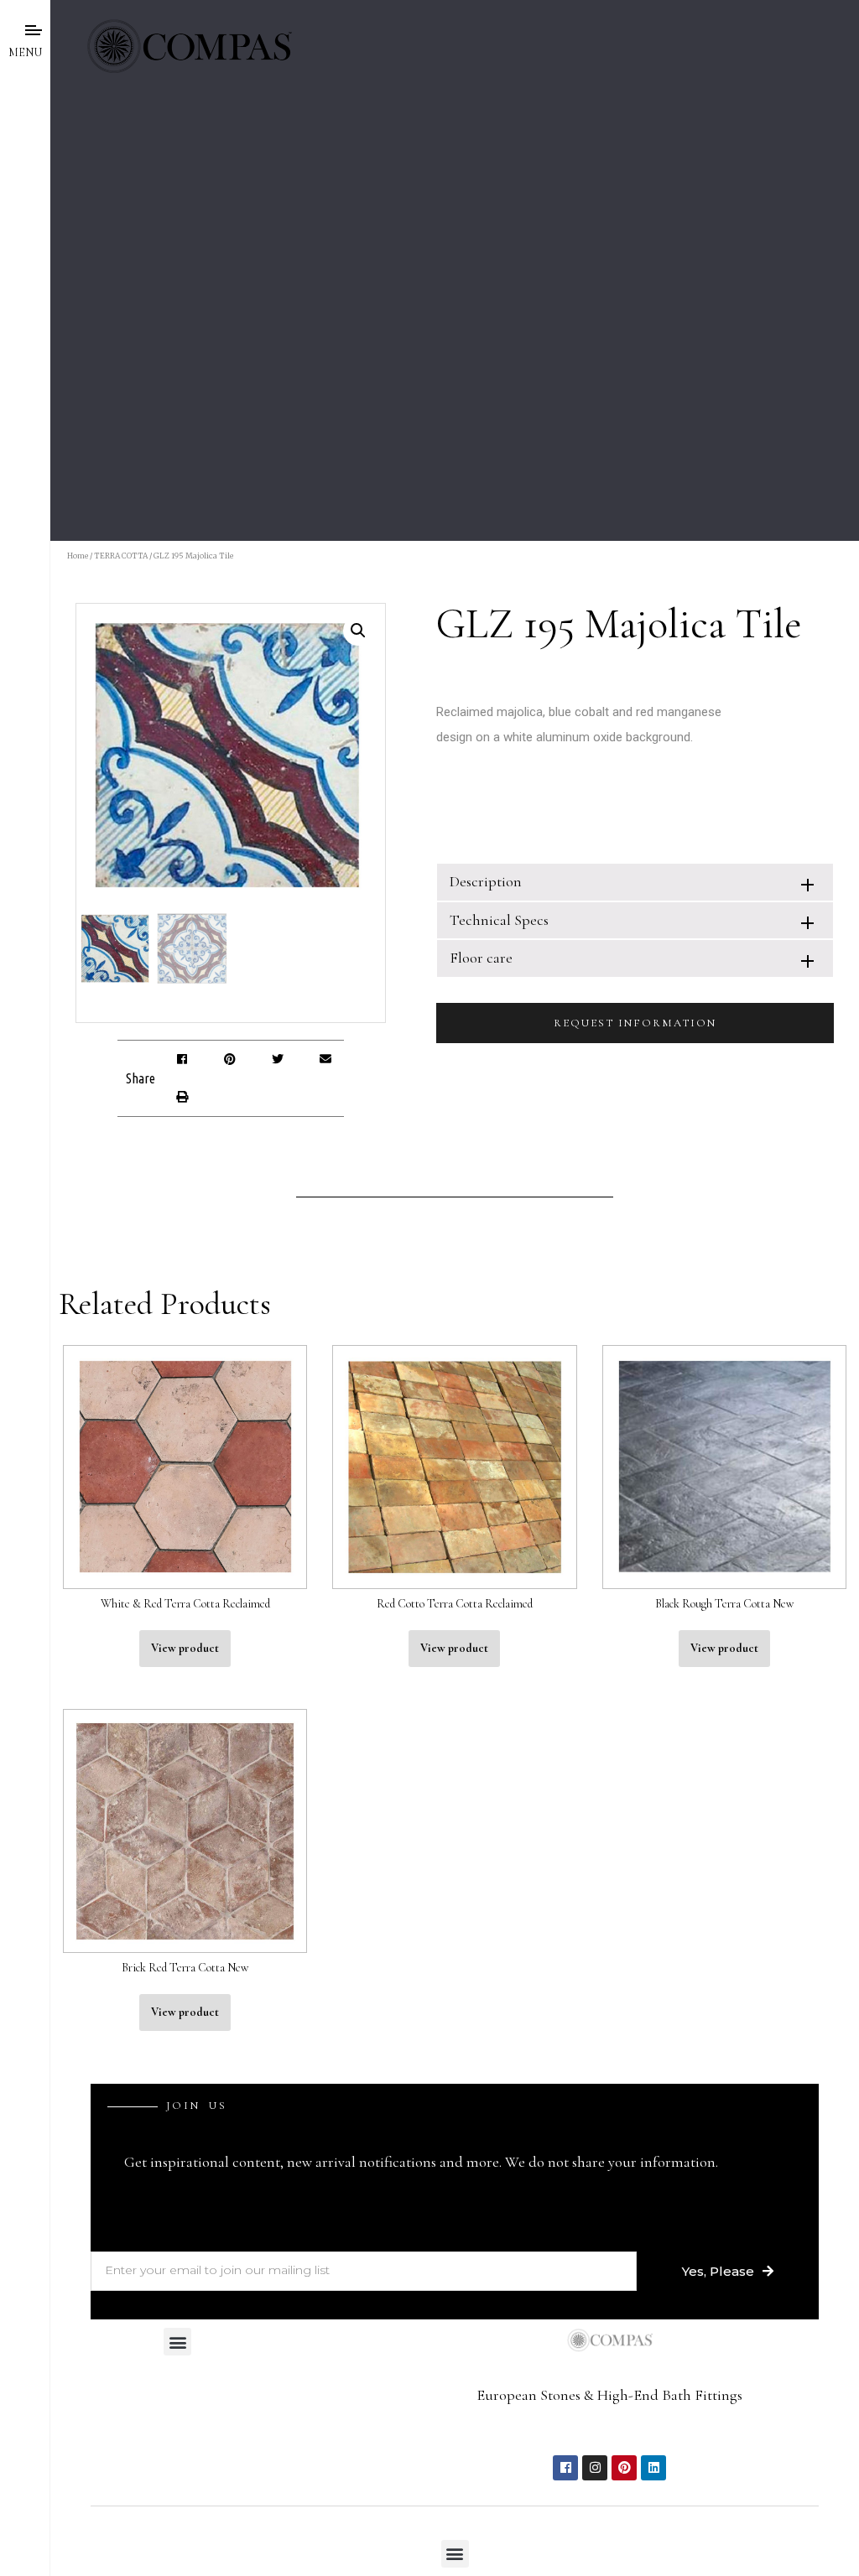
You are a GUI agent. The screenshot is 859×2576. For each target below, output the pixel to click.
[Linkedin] (653, 2468)
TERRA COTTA (121, 556)
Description (486, 881)
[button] (182, 1059)
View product (185, 1648)
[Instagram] (595, 2468)
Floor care (481, 958)
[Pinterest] (624, 2468)
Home (78, 556)
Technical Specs (499, 920)
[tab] (635, 882)
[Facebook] (565, 2468)
